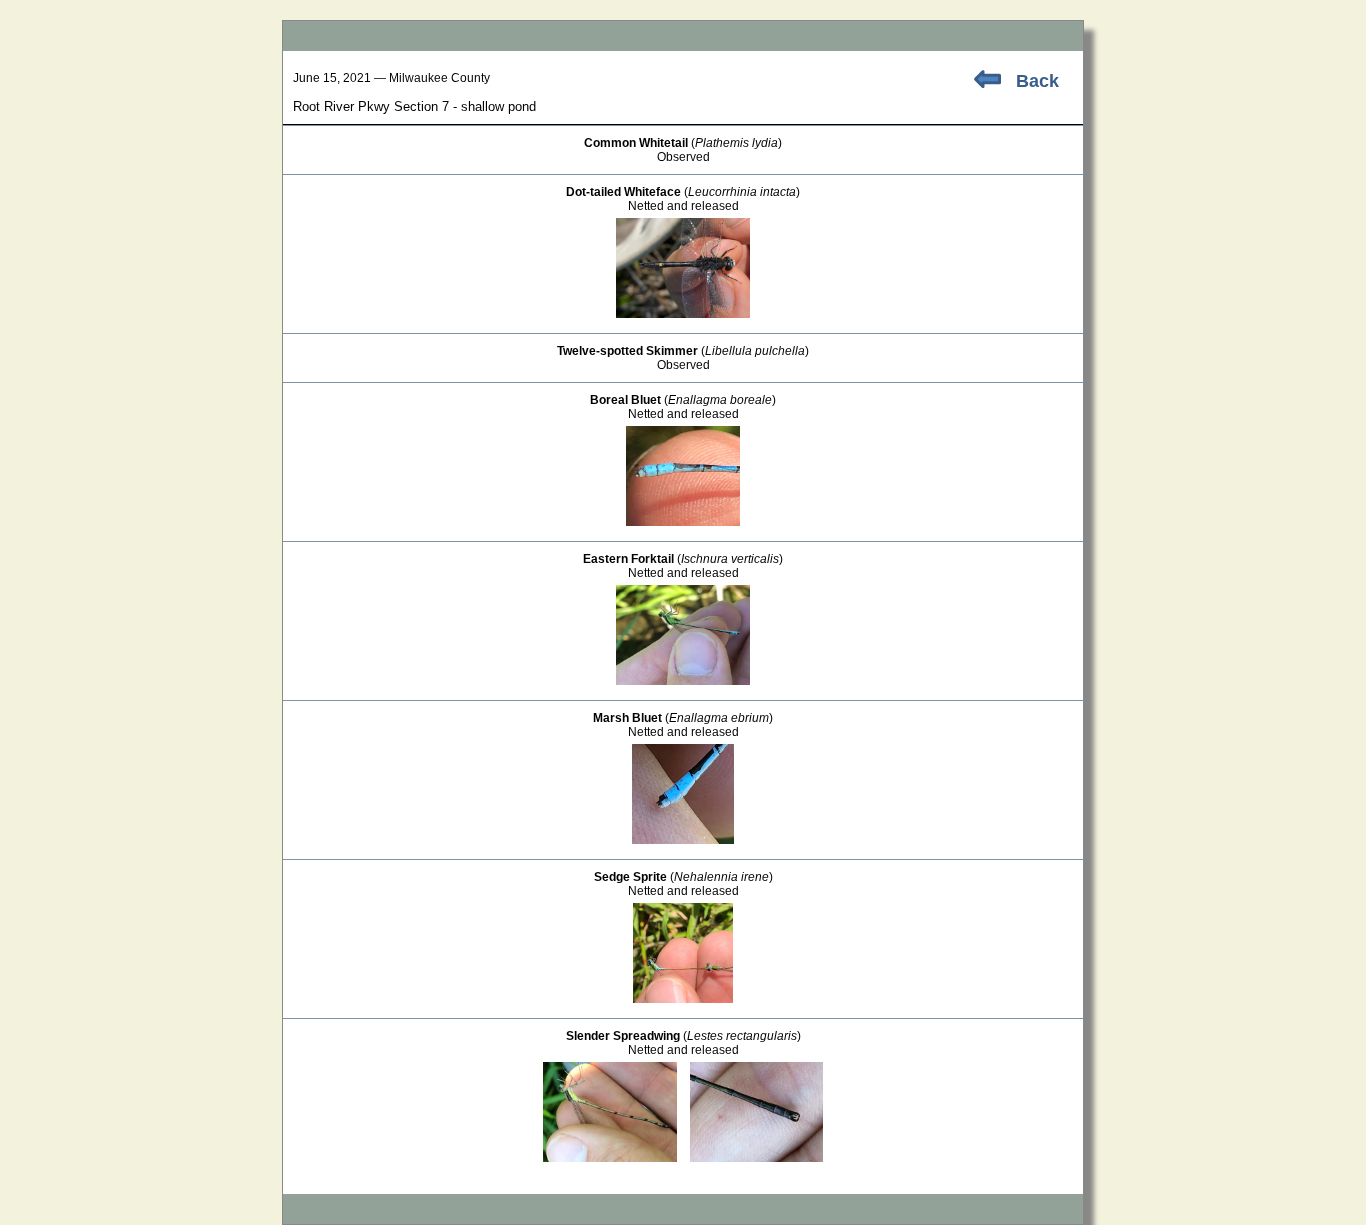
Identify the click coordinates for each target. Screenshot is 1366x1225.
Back (1037, 81)
